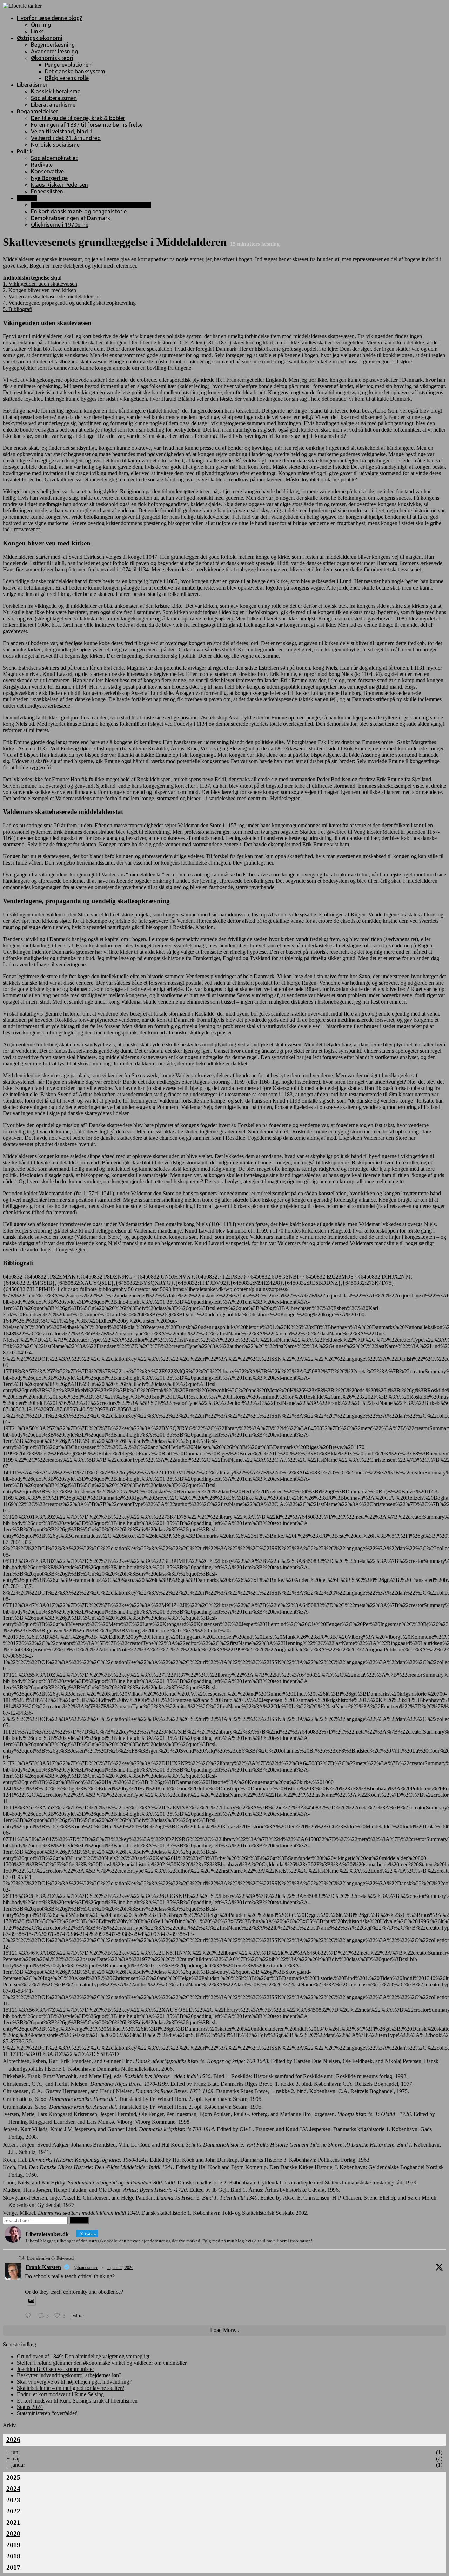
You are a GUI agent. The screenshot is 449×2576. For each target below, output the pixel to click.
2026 (13, 2440)
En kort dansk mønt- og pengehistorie (79, 211)
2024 (13, 2489)
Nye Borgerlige (49, 178)
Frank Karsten (43, 2267)
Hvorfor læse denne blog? (49, 18)
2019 (13, 2545)
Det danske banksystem (75, 71)
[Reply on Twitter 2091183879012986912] (30, 2316)
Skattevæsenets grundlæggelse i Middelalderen (91, 205)
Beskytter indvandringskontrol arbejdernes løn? (69, 2375)
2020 (13, 2534)
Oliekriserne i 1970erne (60, 225)
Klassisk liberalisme (56, 91)
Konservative (47, 171)
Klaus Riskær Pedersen (59, 185)
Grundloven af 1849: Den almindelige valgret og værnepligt (83, 2356)
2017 (13, 2567)
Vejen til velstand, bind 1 (62, 131)
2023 (13, 2500)
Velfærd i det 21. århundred (66, 138)
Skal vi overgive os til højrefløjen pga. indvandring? (74, 2382)
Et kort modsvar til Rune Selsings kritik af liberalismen (77, 2401)
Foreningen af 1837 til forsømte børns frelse (87, 125)
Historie (27, 198)
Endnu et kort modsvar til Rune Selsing (60, 2394)
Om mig (41, 25)
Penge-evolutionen (68, 65)
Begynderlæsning (53, 45)
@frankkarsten (86, 2268)
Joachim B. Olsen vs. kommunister (55, 2369)
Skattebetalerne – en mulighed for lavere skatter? (71, 2388)
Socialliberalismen (54, 98)
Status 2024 (30, 2407)
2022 (13, 2511)
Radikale (42, 165)
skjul (56, 278)
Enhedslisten (47, 191)
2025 (13, 2478)
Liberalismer (32, 85)
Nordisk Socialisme (55, 145)
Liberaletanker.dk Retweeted (50, 2258)
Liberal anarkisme (53, 105)
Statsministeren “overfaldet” (48, 2413)
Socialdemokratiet (54, 158)
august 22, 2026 (120, 2268)
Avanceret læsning (54, 51)
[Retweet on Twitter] (22, 2258)
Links (37, 31)
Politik (25, 151)
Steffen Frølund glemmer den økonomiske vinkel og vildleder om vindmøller (102, 2363)
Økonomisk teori (52, 58)
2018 (13, 2556)
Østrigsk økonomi (40, 38)
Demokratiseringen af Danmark (71, 218)
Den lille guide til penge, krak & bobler (78, 118)
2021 (13, 2522)
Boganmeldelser (37, 111)
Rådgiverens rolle (67, 78)
